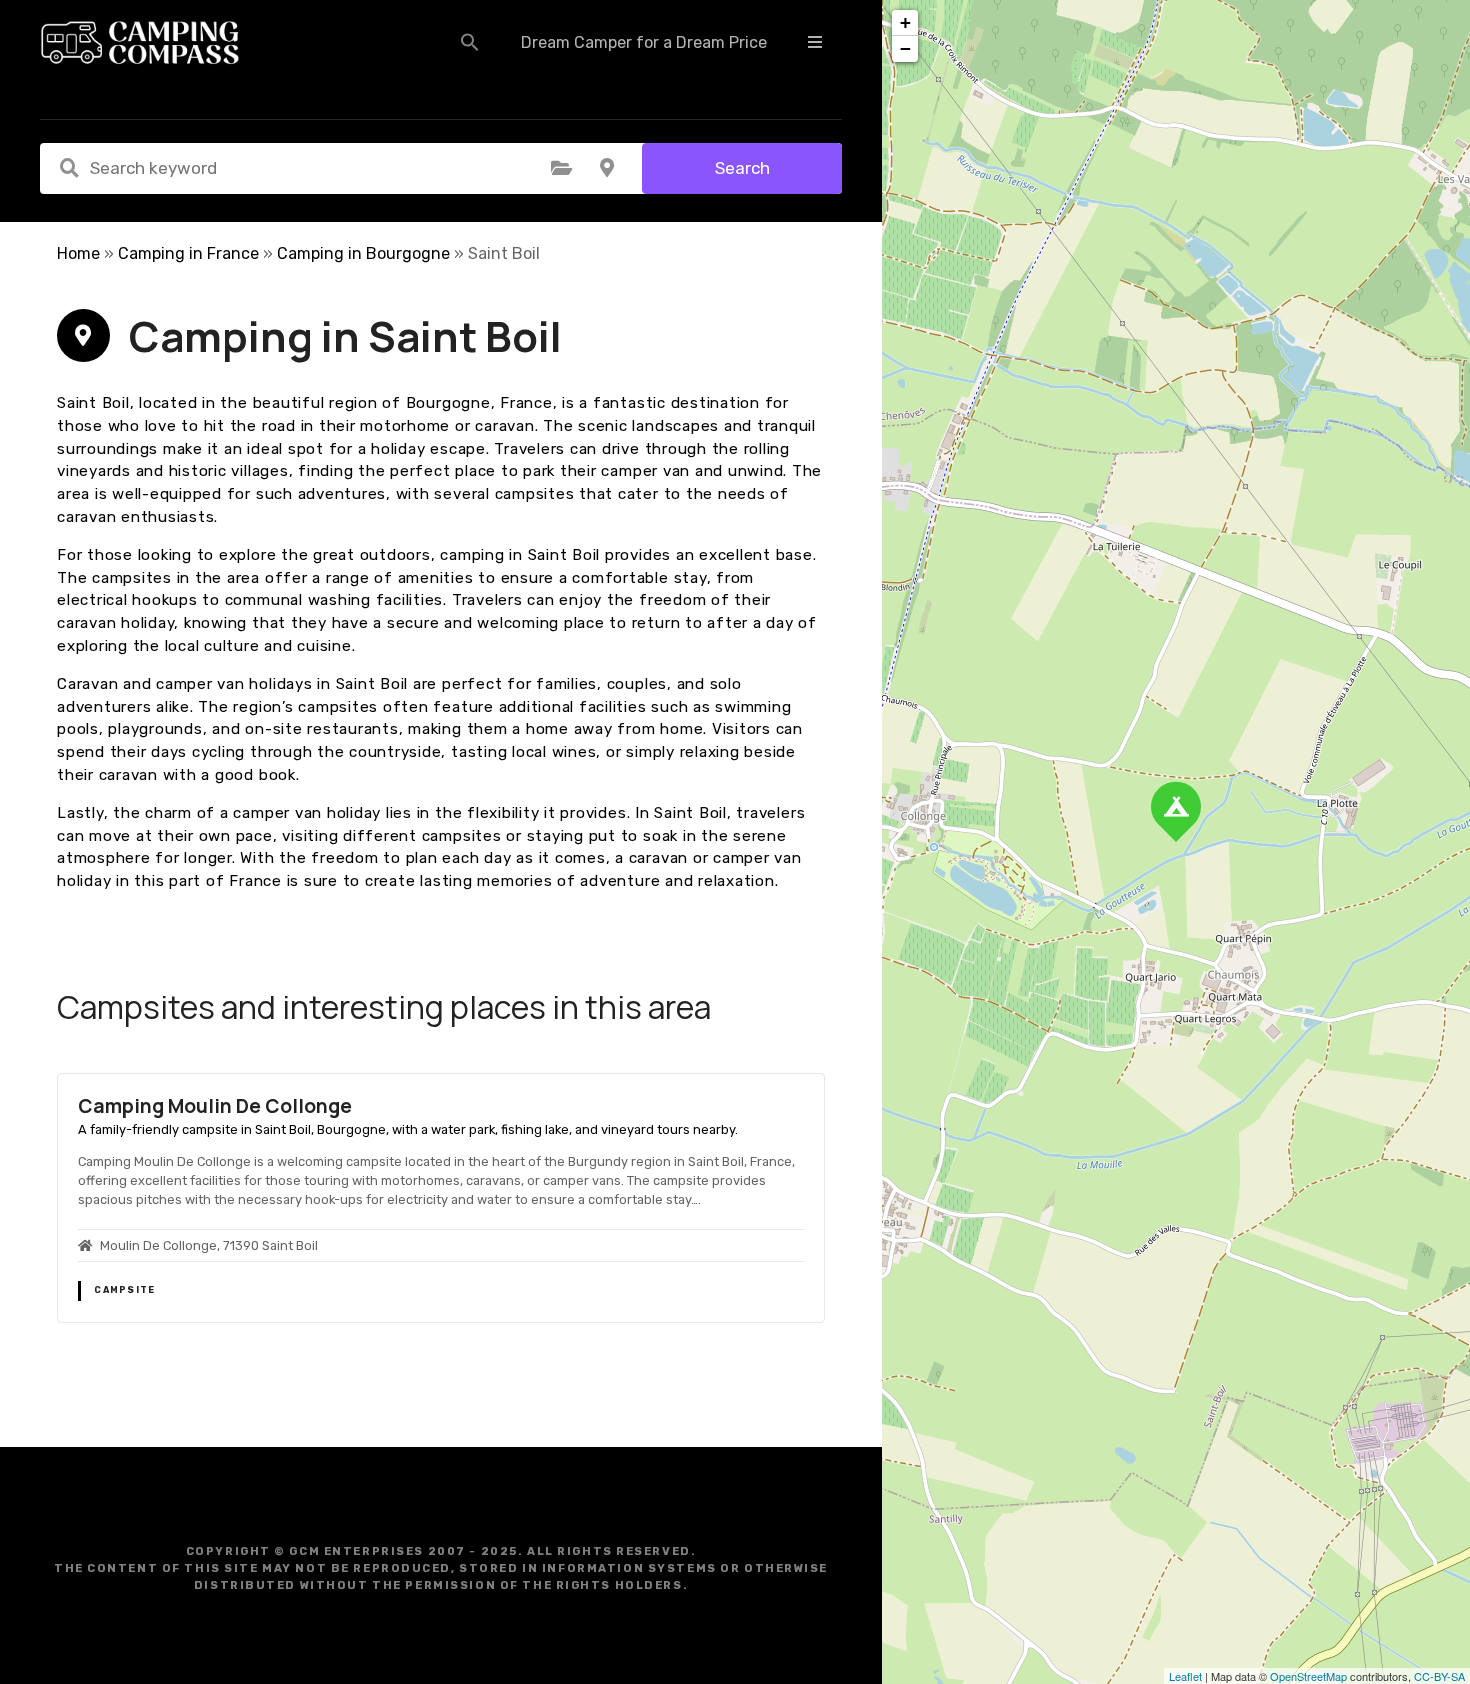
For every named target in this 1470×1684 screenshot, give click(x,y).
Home (78, 253)
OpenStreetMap (1308, 1676)
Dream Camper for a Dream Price (644, 42)
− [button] (905, 48)
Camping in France (188, 253)
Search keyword (69, 168)
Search (742, 168)
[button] (470, 42)
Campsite (124, 1290)
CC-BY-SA (1439, 1676)
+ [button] (905, 22)
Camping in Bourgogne (363, 253)
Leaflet (1185, 1676)
